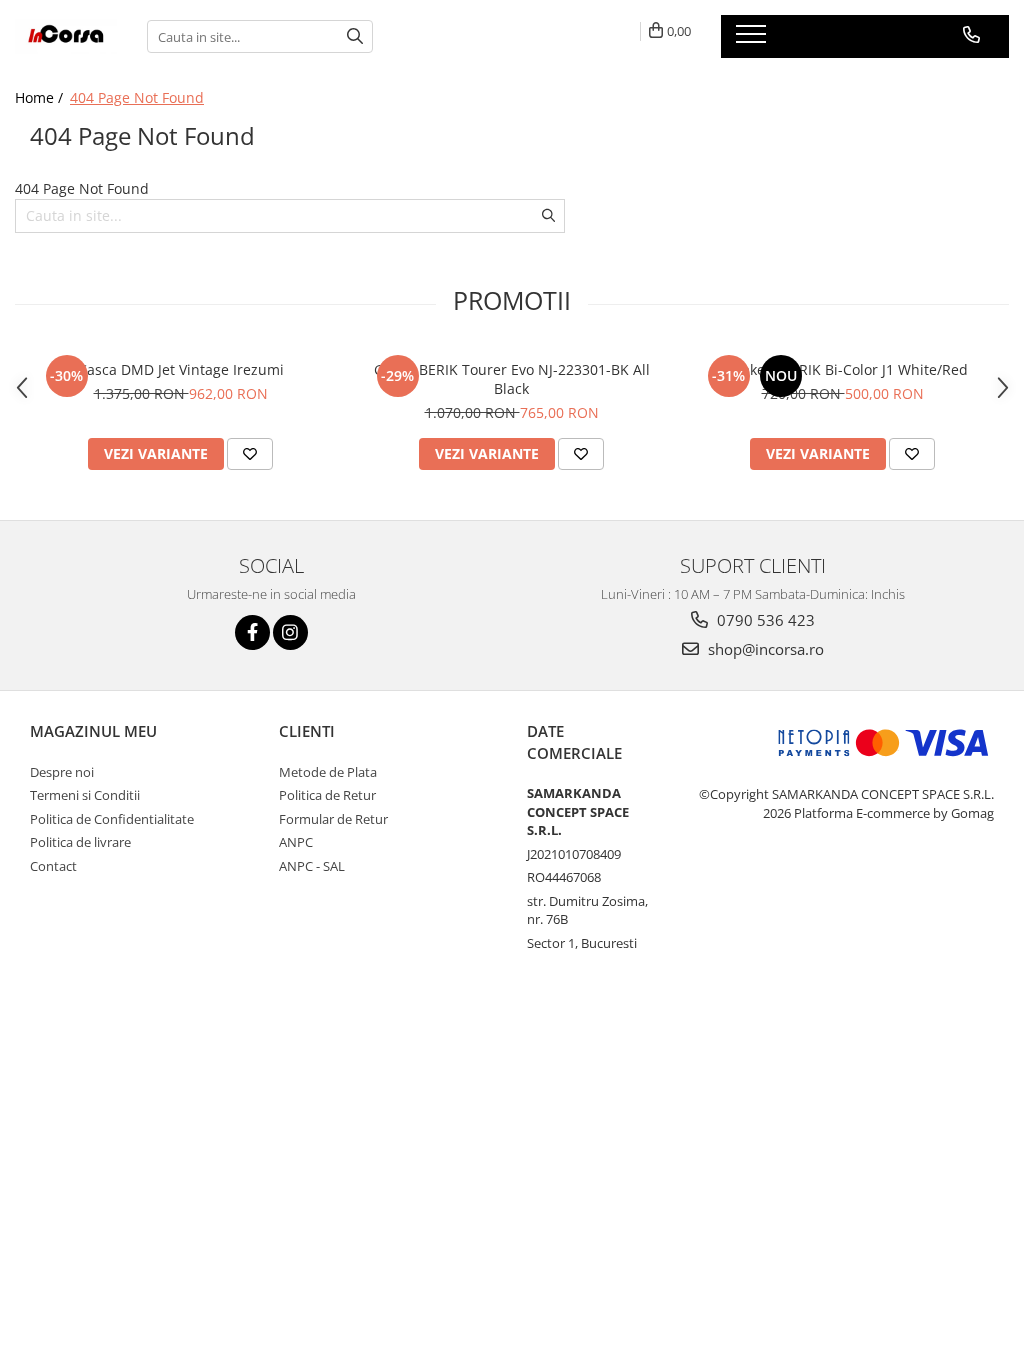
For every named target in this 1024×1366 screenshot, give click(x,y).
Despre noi (62, 772)
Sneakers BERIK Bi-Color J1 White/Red (842, 369)
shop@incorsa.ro (764, 649)
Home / (41, 97)
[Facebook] (252, 632)
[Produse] (753, 40)
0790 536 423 (764, 620)
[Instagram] (290, 632)
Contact (53, 866)
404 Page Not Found (137, 97)
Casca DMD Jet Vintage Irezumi (181, 369)
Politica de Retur (327, 795)
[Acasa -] (66, 36)
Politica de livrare (80, 842)
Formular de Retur (333, 819)
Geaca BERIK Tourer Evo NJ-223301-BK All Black (512, 379)
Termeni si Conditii (85, 795)
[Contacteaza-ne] (971, 35)
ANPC (296, 842)
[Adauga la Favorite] (250, 454)
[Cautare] (355, 36)
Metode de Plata (328, 772)
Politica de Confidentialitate (112, 819)
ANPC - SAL (312, 866)
